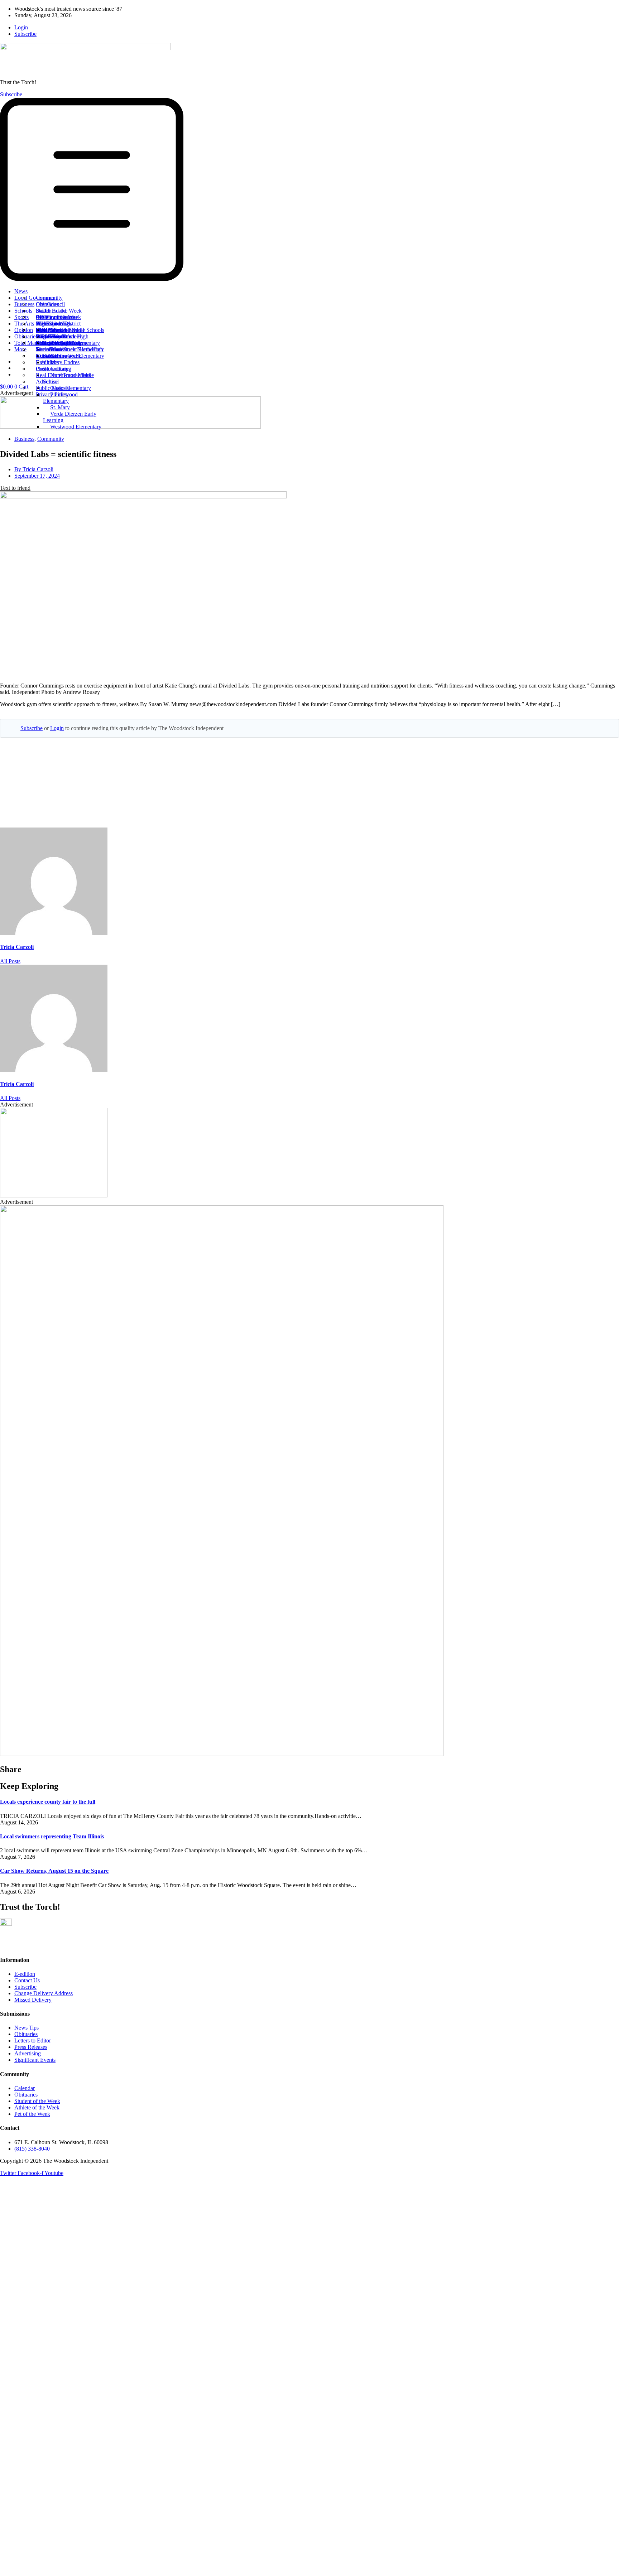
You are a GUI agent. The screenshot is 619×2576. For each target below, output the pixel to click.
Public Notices (52, 388)
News (21, 291)
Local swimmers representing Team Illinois (52, 1836)
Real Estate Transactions (63, 375)
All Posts (10, 961)
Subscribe (32, 728)
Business (24, 439)
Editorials (47, 336)
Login (57, 728)
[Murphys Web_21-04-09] (54, 1195)
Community (49, 298)
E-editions (47, 362)
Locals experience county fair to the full (48, 1802)
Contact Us (49, 356)
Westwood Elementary (76, 427)
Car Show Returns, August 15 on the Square (54, 1871)
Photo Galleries (53, 369)
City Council (50, 304)
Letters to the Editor (58, 343)
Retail (42, 311)
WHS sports (50, 324)
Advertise (47, 382)
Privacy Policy (52, 394)
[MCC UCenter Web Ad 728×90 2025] (130, 427)
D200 (42, 317)
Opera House (51, 330)
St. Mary (60, 407)
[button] (309, 190)
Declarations (50, 349)
